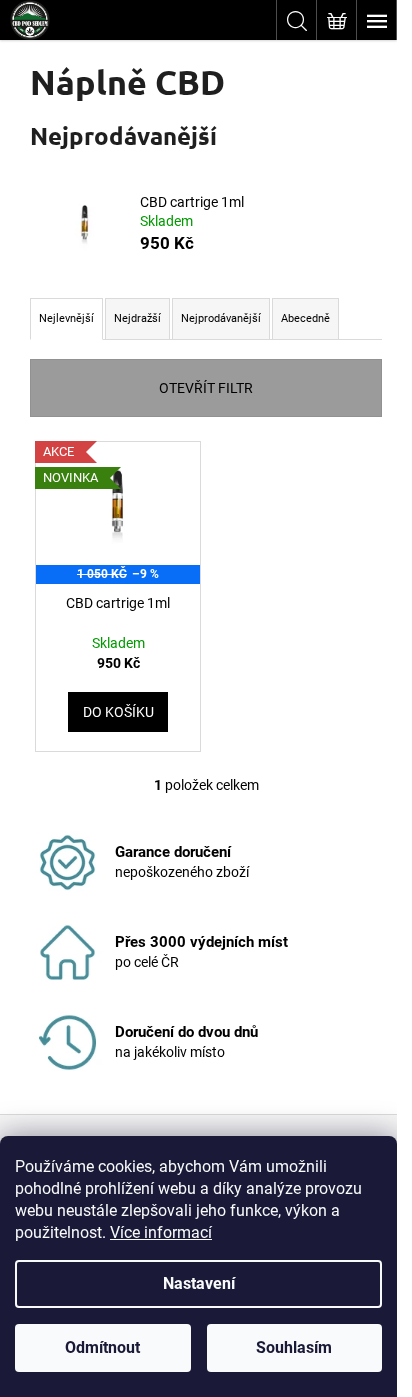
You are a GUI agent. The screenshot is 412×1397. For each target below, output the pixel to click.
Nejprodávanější (221, 318)
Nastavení (199, 1283)
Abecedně (305, 318)
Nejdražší (137, 318)
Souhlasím (294, 1347)
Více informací (161, 1232)
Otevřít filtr (206, 388)
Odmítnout (102, 1347)
